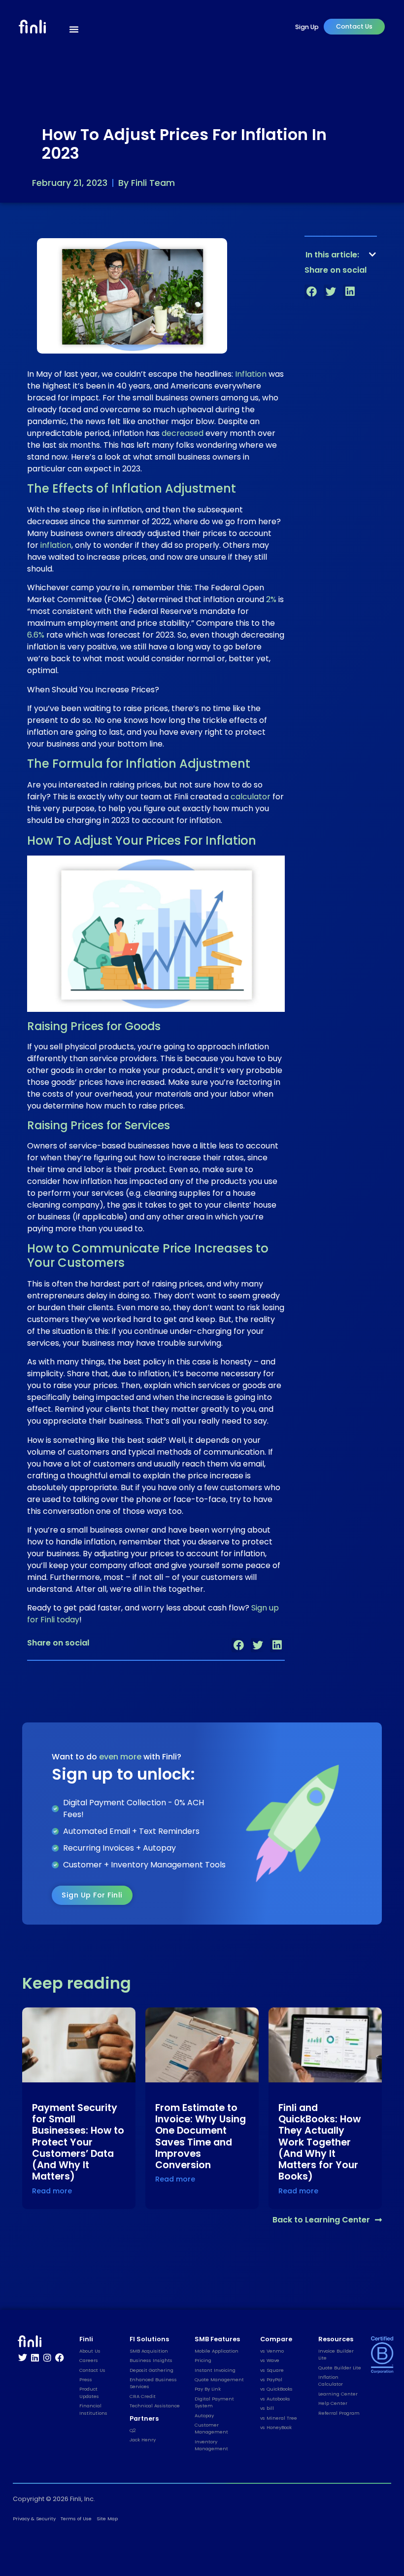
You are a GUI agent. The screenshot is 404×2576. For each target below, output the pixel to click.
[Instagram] (47, 2358)
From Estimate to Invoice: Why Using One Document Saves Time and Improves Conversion (201, 2136)
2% (271, 599)
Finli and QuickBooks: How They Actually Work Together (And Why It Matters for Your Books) (320, 2142)
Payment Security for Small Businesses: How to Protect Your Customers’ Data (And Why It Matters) (78, 2142)
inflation (56, 545)
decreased (183, 433)
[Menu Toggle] (74, 29)
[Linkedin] (35, 2358)
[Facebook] (60, 2358)
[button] (239, 1645)
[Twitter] (23, 2358)
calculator (251, 797)
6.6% (36, 635)
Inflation (251, 374)
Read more (52, 2191)
